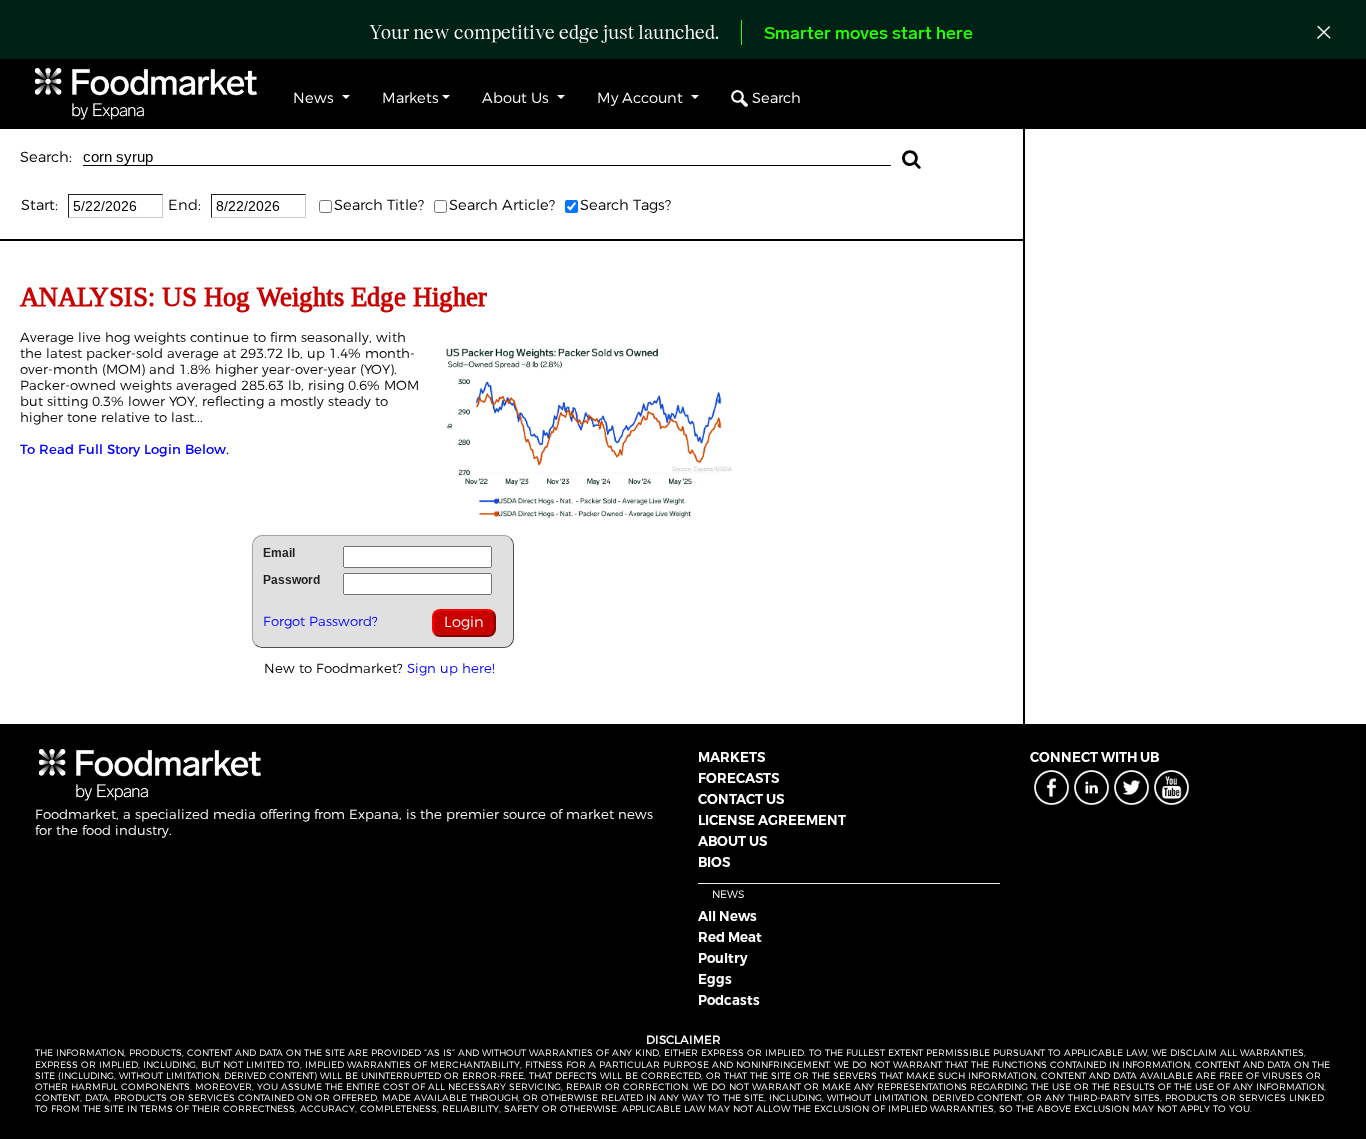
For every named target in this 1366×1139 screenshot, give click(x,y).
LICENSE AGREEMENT (772, 820)
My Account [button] (642, 98)
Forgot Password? (320, 621)
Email (279, 553)
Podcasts (729, 1000)
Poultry (723, 958)
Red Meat (730, 937)
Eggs (715, 979)
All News (727, 916)
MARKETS (731, 757)
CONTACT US (741, 799)
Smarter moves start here (868, 35)
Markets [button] (410, 98)
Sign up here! (451, 668)
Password (291, 580)
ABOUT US (732, 841)
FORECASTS (738, 778)
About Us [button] (517, 98)
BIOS (714, 862)
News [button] (315, 98)
